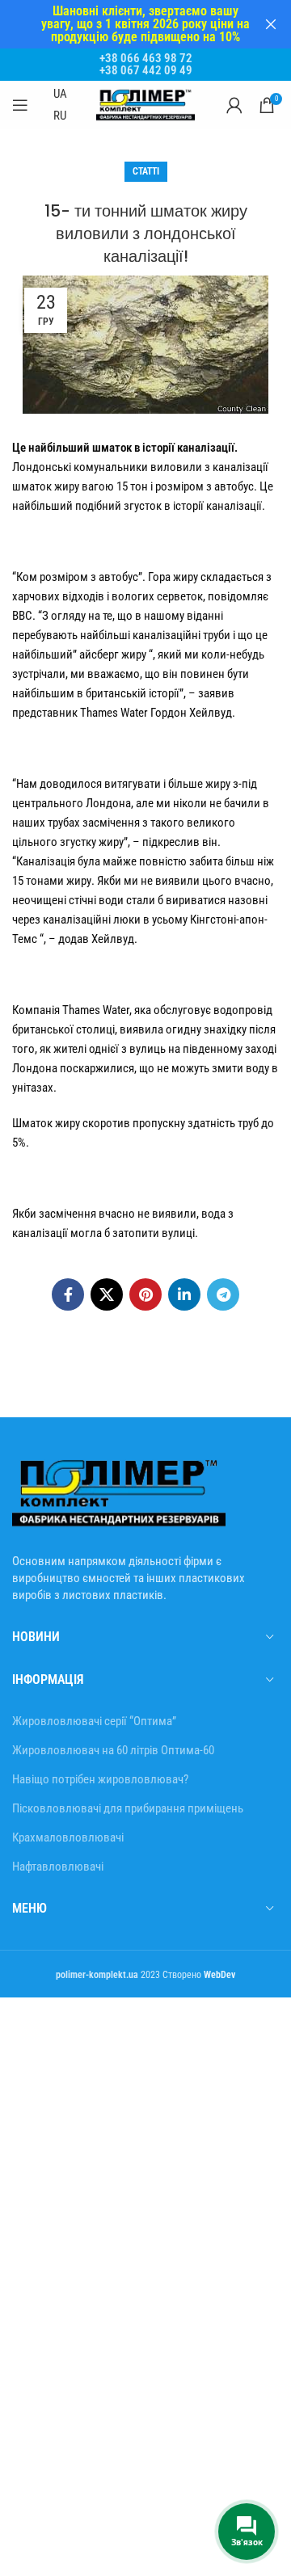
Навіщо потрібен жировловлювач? (100, 1779)
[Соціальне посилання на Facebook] (68, 1294)
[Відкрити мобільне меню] (20, 105)
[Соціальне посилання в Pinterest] (145, 1294)
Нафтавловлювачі (58, 1867)
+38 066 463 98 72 (146, 58)
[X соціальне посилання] (107, 1294)
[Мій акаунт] (234, 105)
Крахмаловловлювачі (68, 1837)
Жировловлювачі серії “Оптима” (94, 1721)
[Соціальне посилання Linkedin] (184, 1294)
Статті (146, 171)
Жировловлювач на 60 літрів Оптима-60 (113, 1750)
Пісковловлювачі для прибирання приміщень (128, 1808)
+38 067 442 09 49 (146, 70)
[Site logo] (145, 104)
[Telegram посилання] (223, 1294)
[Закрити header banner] (271, 24)
